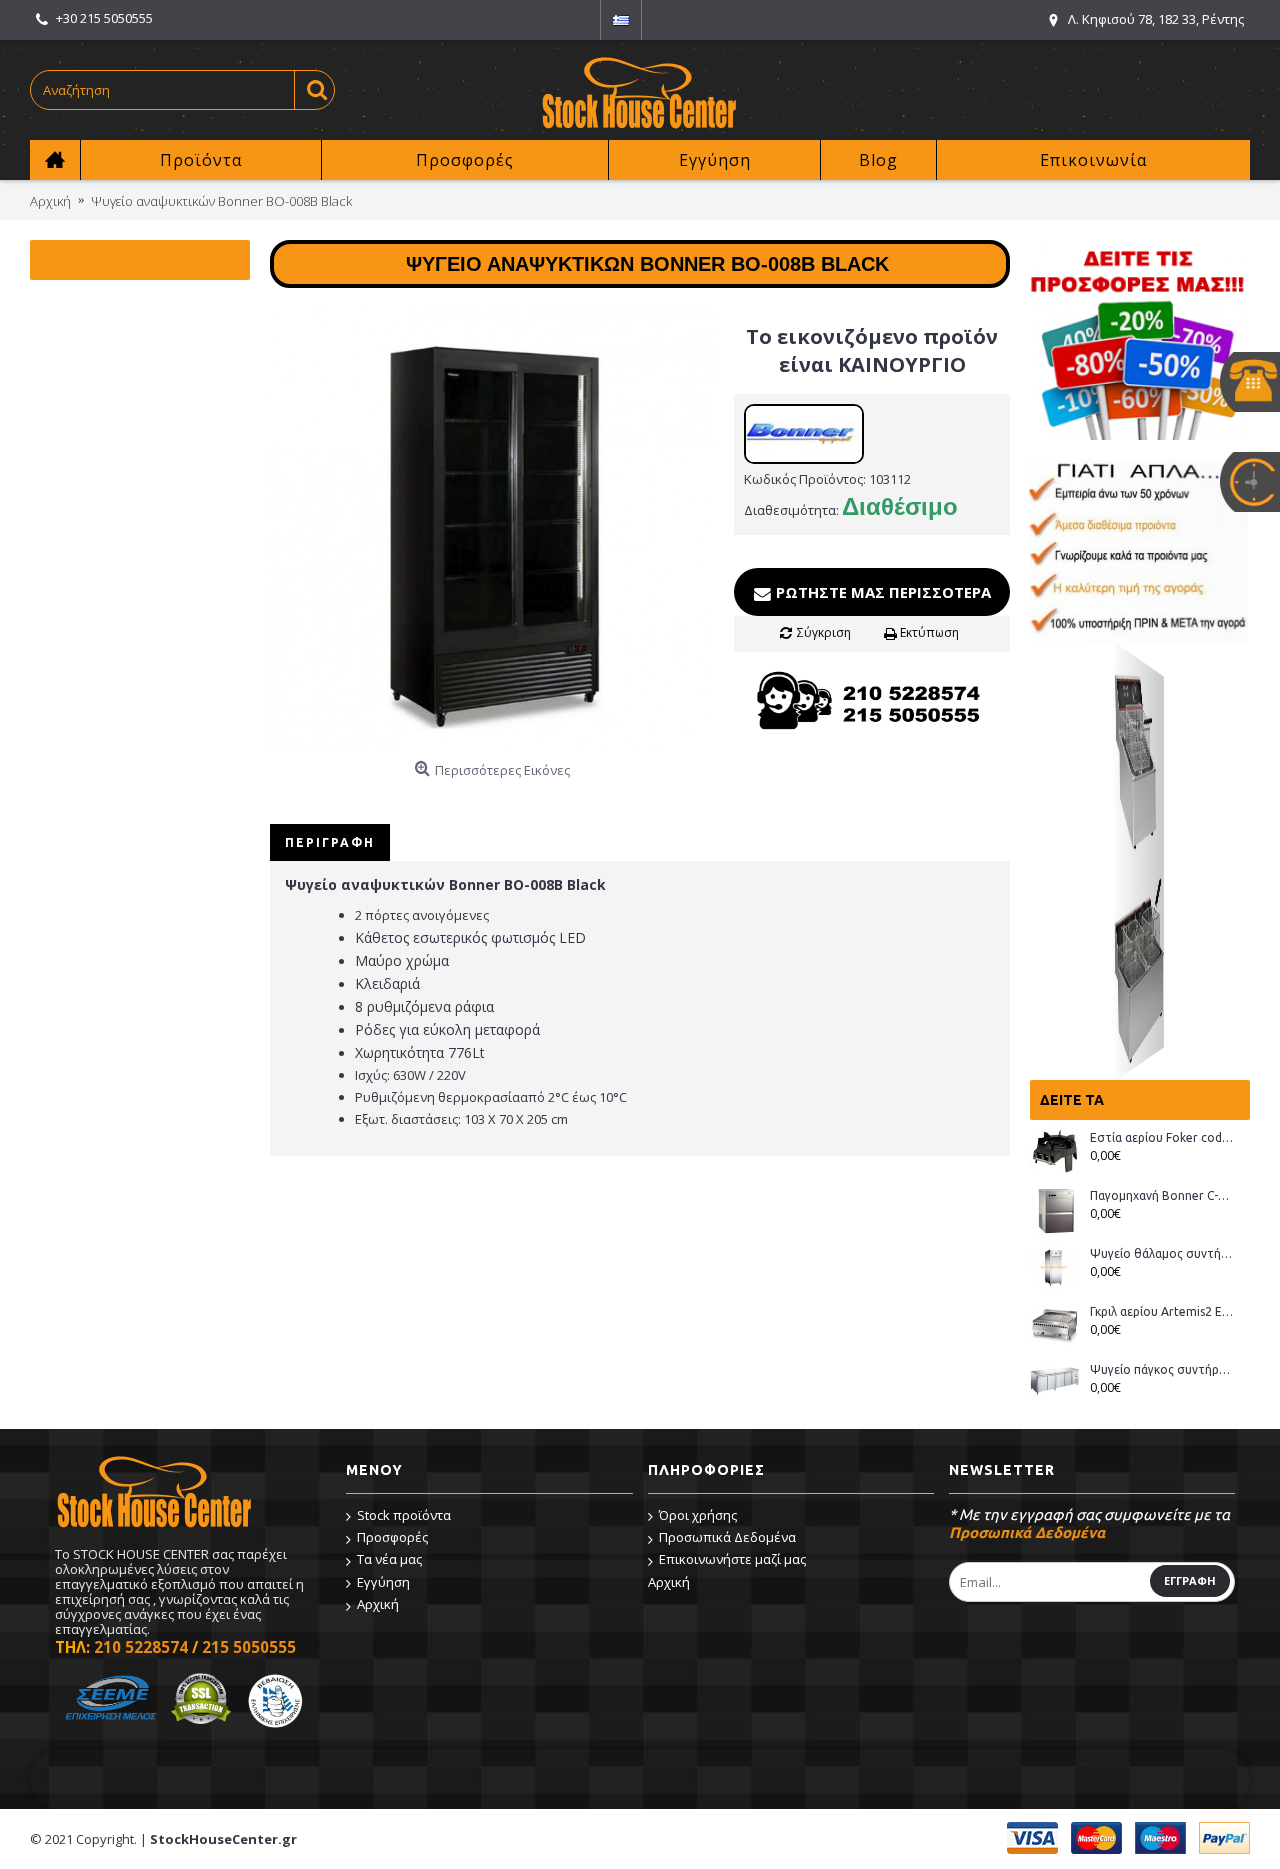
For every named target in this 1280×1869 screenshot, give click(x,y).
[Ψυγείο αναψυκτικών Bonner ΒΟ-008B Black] (492, 530)
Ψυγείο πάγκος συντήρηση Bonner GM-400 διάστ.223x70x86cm (1162, 1369)
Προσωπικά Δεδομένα (727, 1537)
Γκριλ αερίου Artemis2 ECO (1162, 1311)
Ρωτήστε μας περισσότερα (881, 592)
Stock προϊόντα (404, 1515)
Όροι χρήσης (698, 1515)
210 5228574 (141, 1647)
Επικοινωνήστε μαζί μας (732, 1559)
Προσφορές (392, 1537)
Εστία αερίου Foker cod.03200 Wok (1162, 1137)
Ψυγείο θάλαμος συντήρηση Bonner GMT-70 (1162, 1253)
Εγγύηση (383, 1582)
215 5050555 (249, 1647)
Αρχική (378, 1604)
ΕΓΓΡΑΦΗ (1190, 1580)
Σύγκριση (824, 632)
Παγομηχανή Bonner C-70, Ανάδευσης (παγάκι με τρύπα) (1162, 1195)
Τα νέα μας (389, 1559)
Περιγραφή (330, 842)
